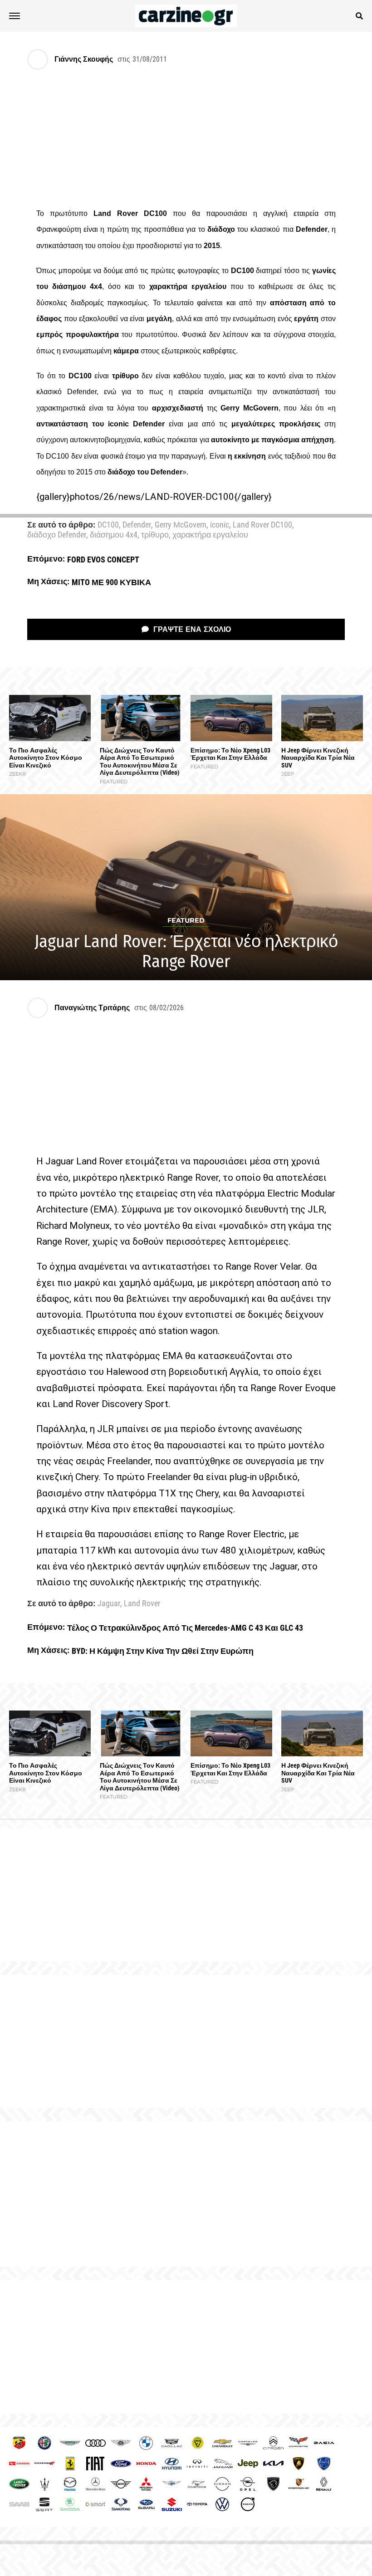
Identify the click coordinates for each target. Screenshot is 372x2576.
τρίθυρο (155, 535)
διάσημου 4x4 (114, 535)
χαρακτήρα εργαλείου (210, 535)
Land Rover (142, 1604)
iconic (220, 525)
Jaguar (109, 1604)
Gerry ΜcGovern (181, 525)
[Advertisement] (186, 2194)
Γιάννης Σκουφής (84, 59)
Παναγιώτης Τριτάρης (92, 1008)
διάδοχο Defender (57, 535)
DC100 (108, 525)
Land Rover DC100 (262, 525)
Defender (137, 525)
